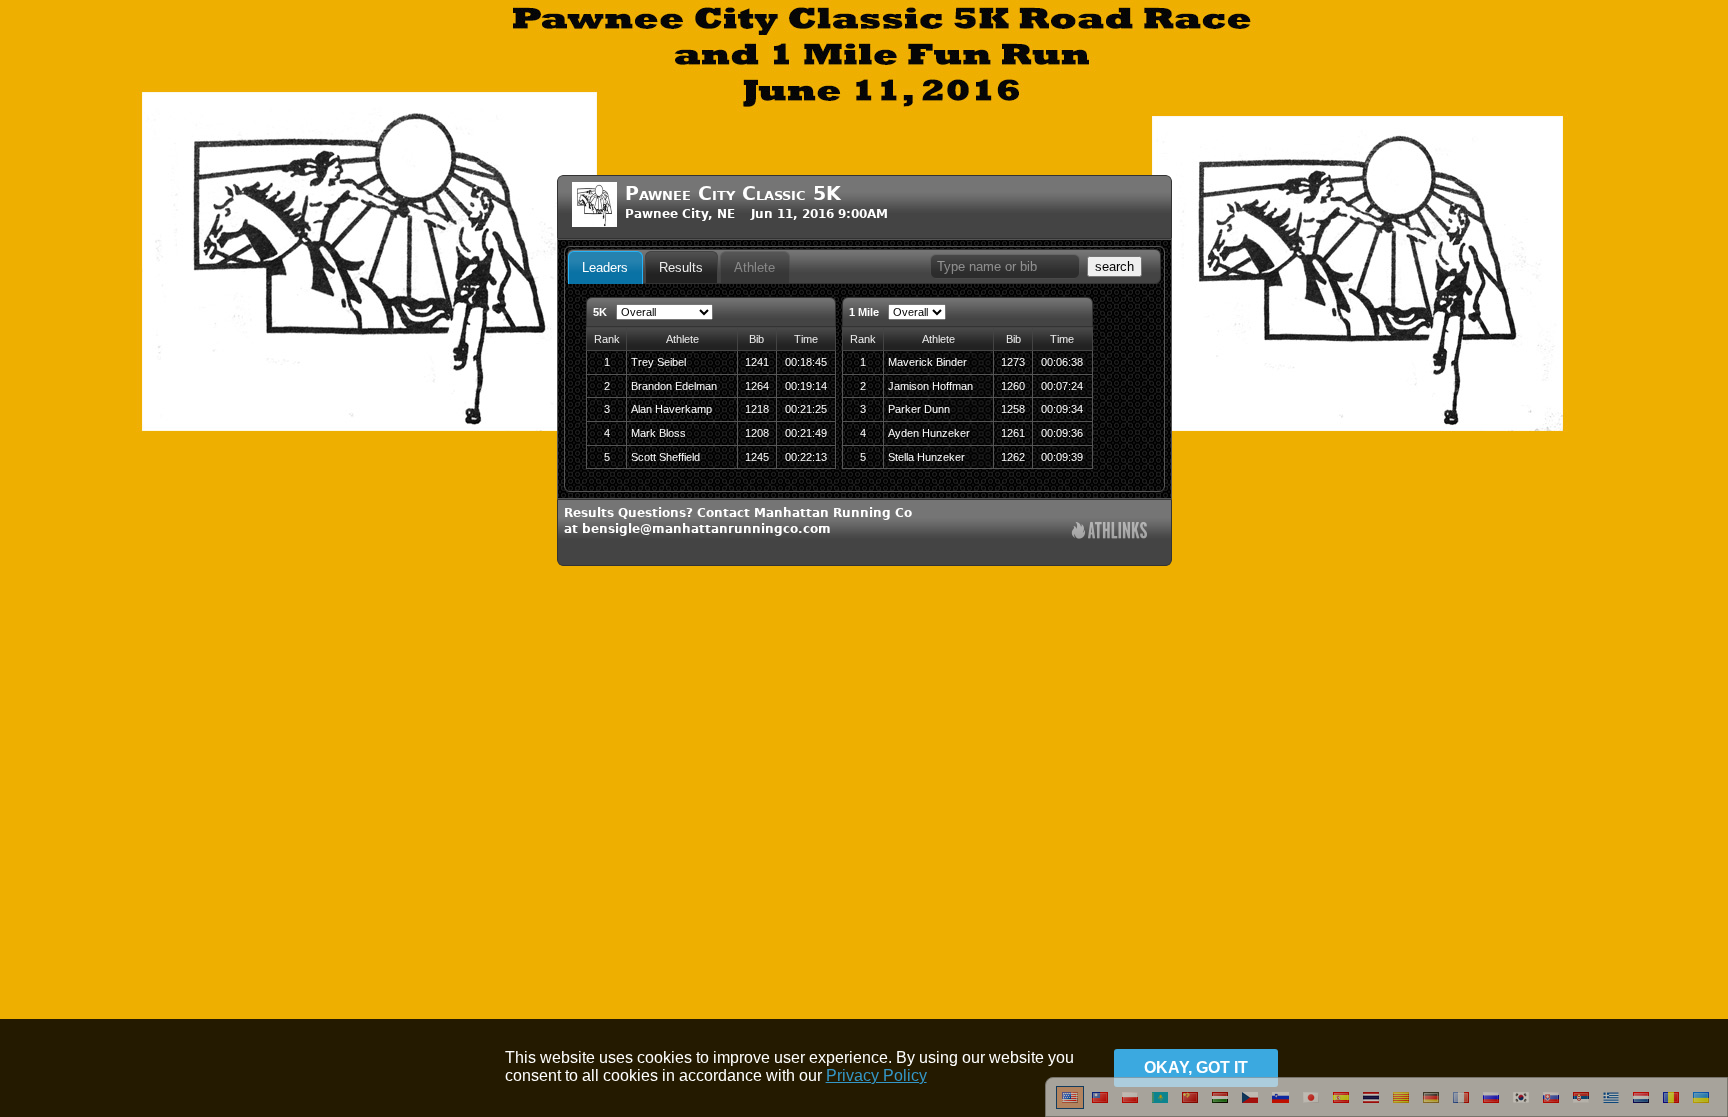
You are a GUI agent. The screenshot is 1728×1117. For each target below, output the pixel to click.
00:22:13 (806, 457)
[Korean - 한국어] (1521, 1105)
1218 (757, 409)
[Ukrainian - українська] (1701, 1105)
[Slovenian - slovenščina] (1280, 1105)
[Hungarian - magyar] (1220, 1105)
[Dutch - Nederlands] (1641, 1105)
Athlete (754, 267)
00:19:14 (806, 386)
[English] (1070, 1105)
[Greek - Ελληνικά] (1611, 1105)
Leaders (605, 267)
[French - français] (1461, 1105)
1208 (757, 433)
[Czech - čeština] (1250, 1105)
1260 (1013, 386)
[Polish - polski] (1130, 1105)
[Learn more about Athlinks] (1109, 532)
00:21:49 (806, 433)
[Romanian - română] (1671, 1105)
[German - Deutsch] (1431, 1105)
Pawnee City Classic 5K (733, 193)
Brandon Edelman (674, 386)
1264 (757, 386)
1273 (1013, 362)
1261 (1013, 433)
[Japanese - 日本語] (1311, 1105)
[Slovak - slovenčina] (1551, 1105)
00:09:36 (1062, 433)
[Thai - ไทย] (1371, 1105)
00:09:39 (1062, 457)
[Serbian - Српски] (1581, 1105)
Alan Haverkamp (671, 409)
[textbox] (1005, 266)
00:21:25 (806, 409)
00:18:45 (806, 362)
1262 (1013, 457)
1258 (1013, 409)
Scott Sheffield (665, 457)
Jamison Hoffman (930, 386)
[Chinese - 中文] (1100, 1105)
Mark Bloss (658, 433)
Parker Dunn (919, 409)
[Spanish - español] (1341, 1105)
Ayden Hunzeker (929, 433)
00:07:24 (1062, 386)
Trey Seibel (658, 362)
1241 (757, 362)
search (1114, 266)
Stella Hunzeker (926, 457)
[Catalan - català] (1401, 1105)
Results (681, 267)
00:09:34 (1062, 409)
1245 (757, 457)
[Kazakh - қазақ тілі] (1160, 1105)
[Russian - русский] (1491, 1105)
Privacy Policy (876, 1075)
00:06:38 (1062, 362)
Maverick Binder (927, 362)
